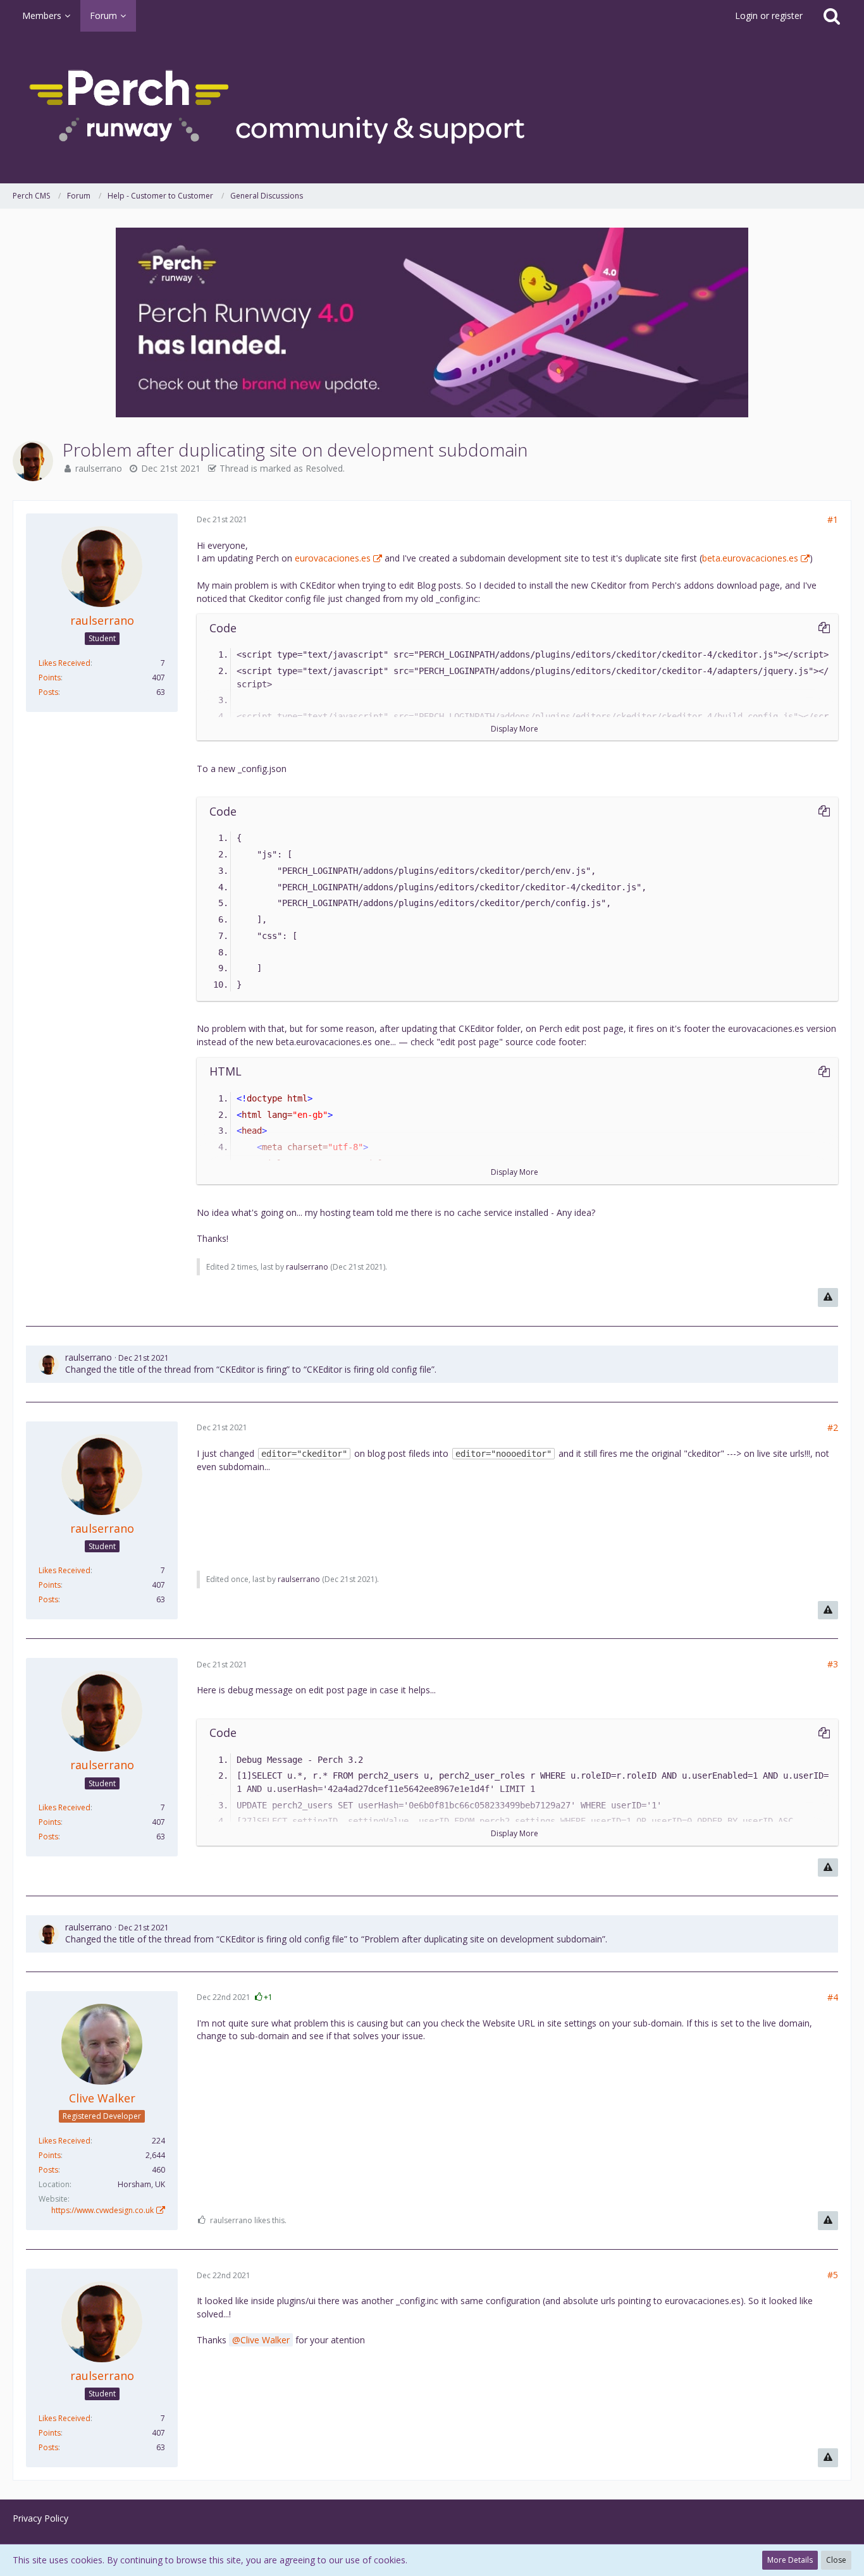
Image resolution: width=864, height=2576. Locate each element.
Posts (48, 692)
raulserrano (99, 468)
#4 (833, 1997)
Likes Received (65, 663)
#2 (833, 1427)
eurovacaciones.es (333, 558)
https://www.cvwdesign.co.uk (102, 2210)
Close (836, 2560)
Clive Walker (265, 2340)
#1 (833, 519)
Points (50, 678)
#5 (833, 2275)
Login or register (769, 15)
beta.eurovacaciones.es (750, 558)
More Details (790, 2560)
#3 (833, 1664)
